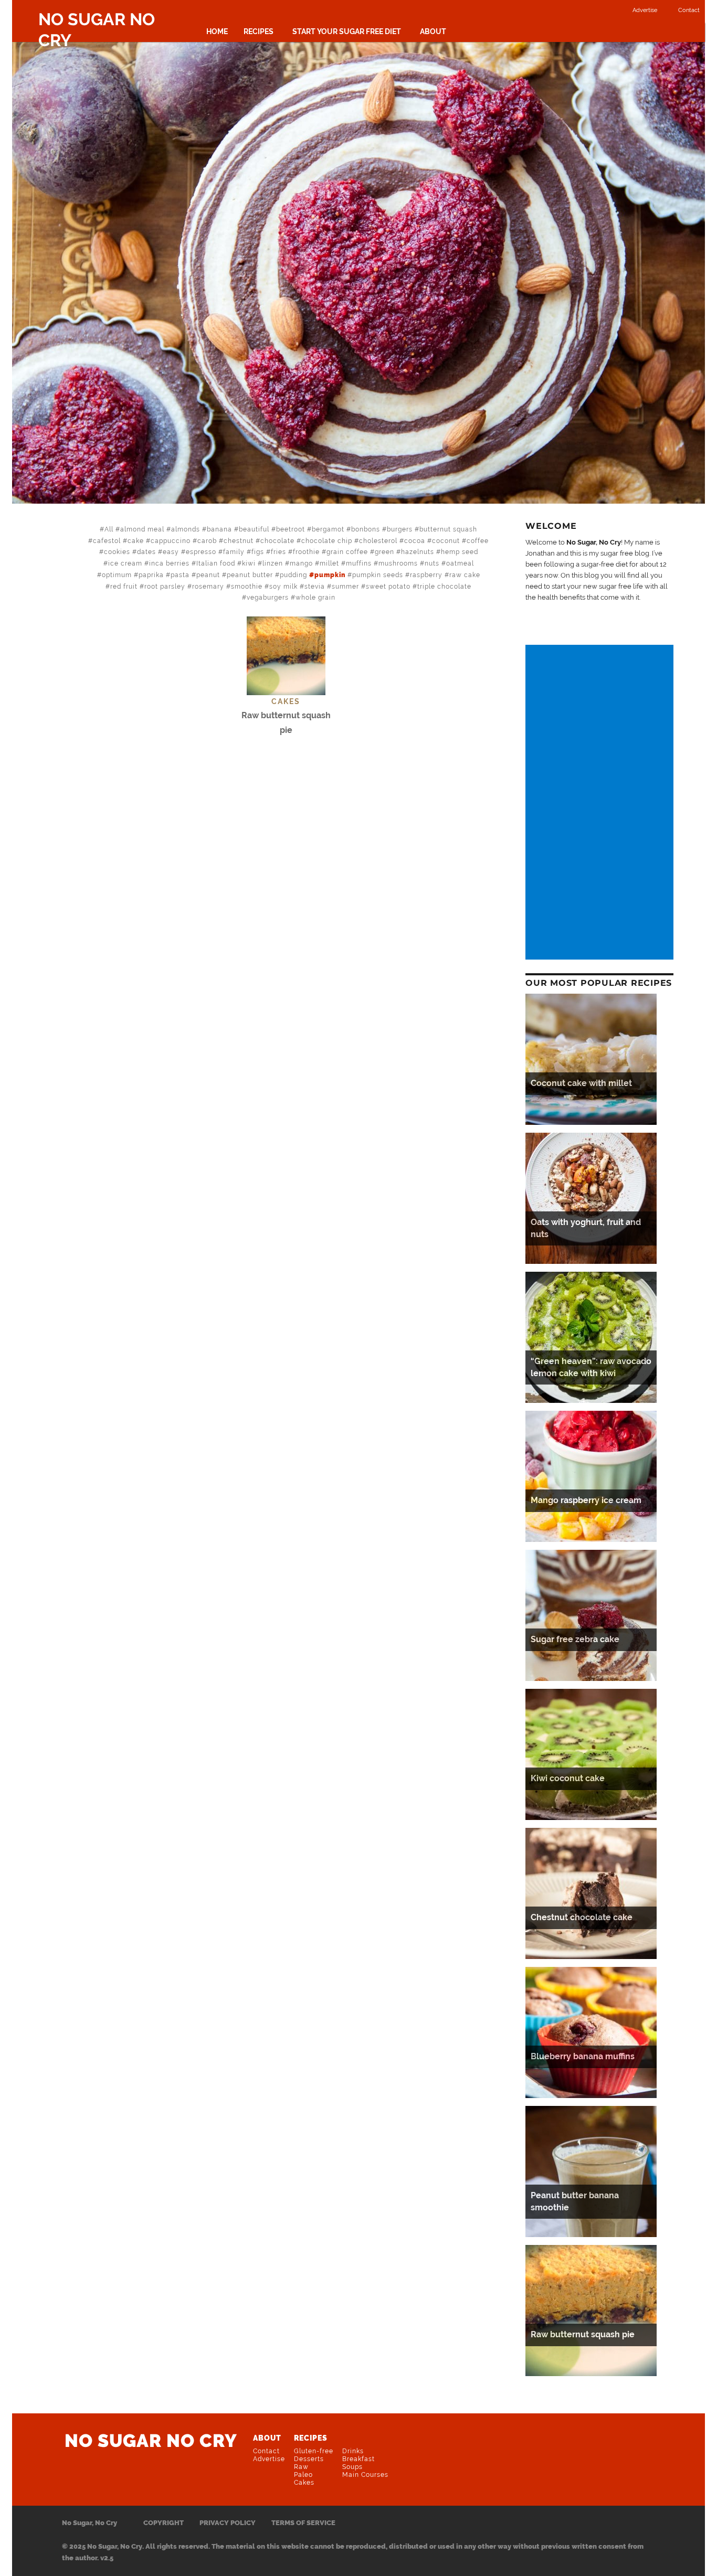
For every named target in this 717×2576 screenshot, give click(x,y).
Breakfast (358, 2459)
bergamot (328, 529)
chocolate (277, 541)
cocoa (415, 541)
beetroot (291, 529)
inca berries (169, 563)
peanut (208, 575)
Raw (301, 2467)
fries (278, 552)
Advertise (645, 10)
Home (217, 31)
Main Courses (365, 2475)
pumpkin (330, 575)
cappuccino (171, 541)
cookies (117, 552)
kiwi (249, 563)
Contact (689, 10)
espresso (201, 552)
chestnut (239, 541)
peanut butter (250, 575)
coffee (478, 541)
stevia (315, 587)
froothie (306, 552)
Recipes (259, 31)
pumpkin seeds (378, 575)
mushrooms (398, 563)
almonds (186, 529)
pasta (180, 575)
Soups (352, 2467)
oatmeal (460, 563)
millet (329, 563)
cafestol (107, 541)
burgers (400, 529)
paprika (151, 575)
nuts (432, 563)
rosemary (208, 587)
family (234, 552)
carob (207, 541)
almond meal (142, 529)
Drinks (353, 2451)
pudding (293, 575)
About (433, 31)
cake (136, 541)
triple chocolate (444, 587)
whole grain (315, 598)
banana (219, 529)
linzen (273, 563)
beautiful (254, 529)
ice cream (125, 563)
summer (345, 587)
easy (171, 552)
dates (146, 552)
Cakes (304, 2483)
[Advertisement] (601, 803)
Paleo (303, 2475)
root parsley (165, 587)
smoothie (247, 587)
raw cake (465, 575)
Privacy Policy (228, 2523)
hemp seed (460, 552)
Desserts (309, 2459)
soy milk (283, 587)
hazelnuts (418, 552)
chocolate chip (327, 541)
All (109, 529)
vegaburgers (268, 598)
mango (301, 563)
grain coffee (347, 552)
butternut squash (448, 529)
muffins (359, 563)
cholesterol (378, 541)
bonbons (366, 529)
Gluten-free (314, 2451)
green (384, 552)
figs (258, 552)
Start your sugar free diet (347, 31)
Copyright (164, 2523)
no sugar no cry (151, 2441)
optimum (117, 575)
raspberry (426, 575)
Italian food (216, 563)
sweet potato (388, 587)
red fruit (124, 587)
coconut (446, 541)
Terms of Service (303, 2523)
